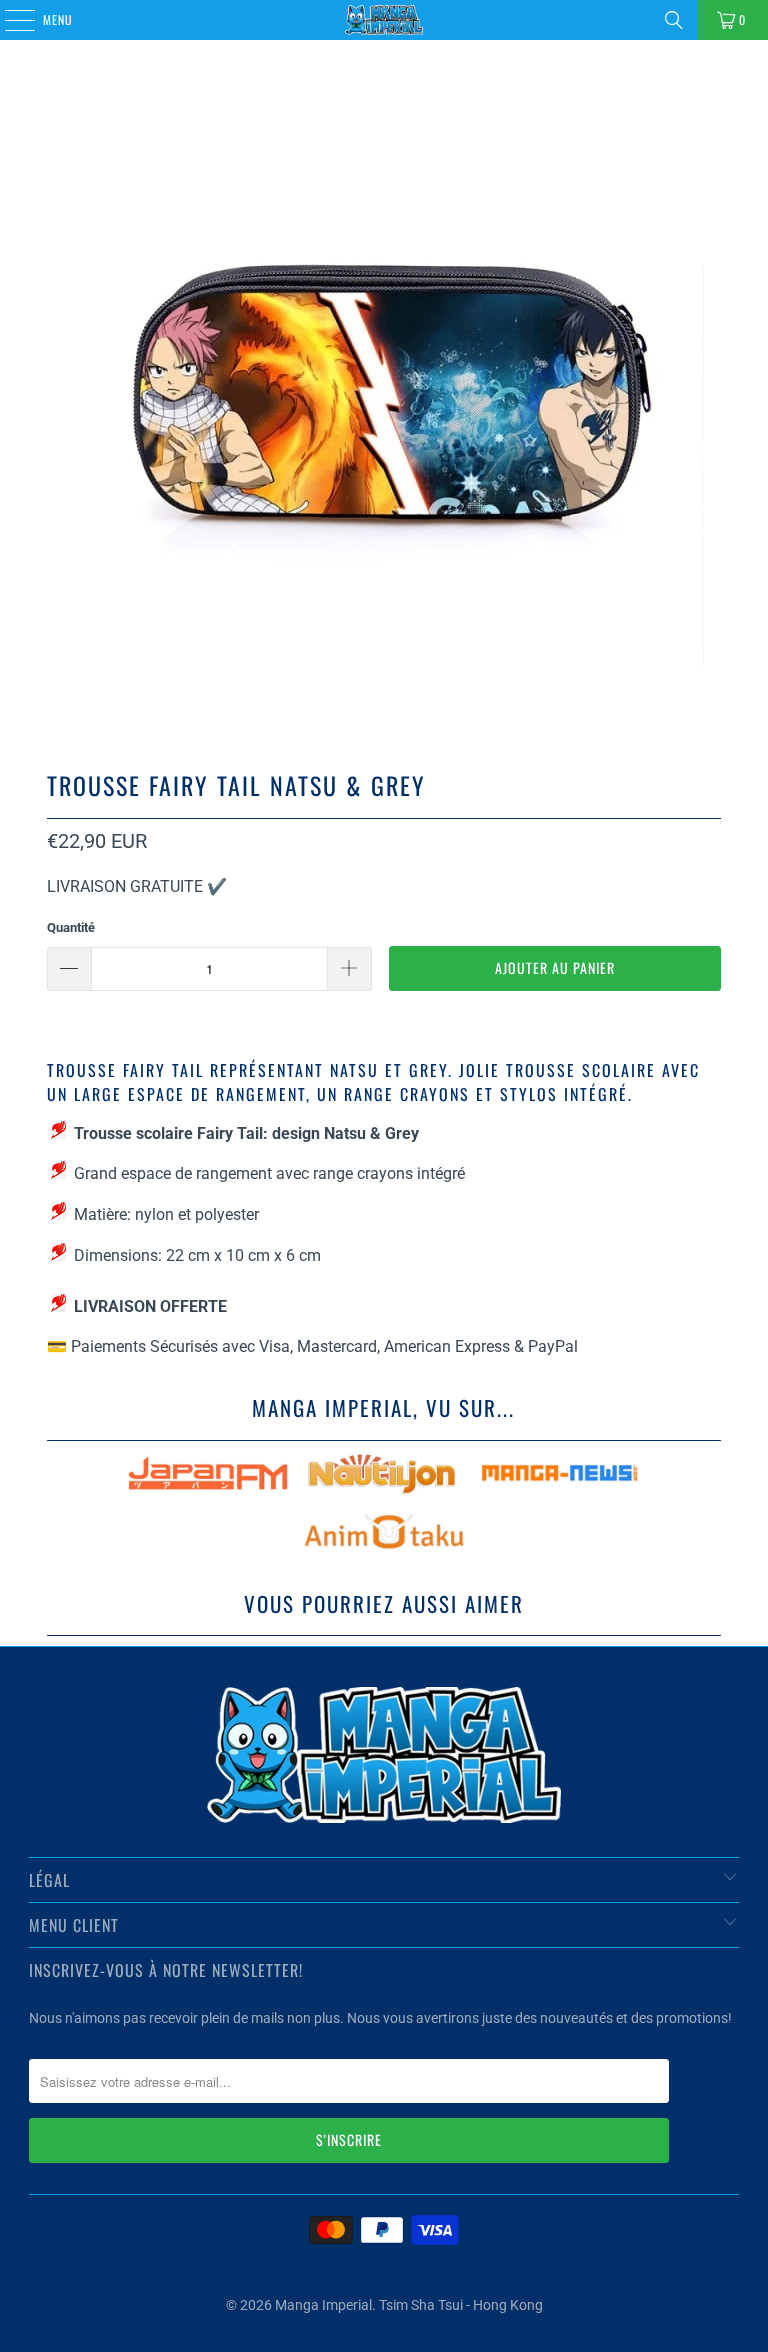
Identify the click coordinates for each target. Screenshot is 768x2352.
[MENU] (9, 20)
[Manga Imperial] (384, 20)
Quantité (71, 927)
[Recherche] (674, 20)
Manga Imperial (323, 2305)
